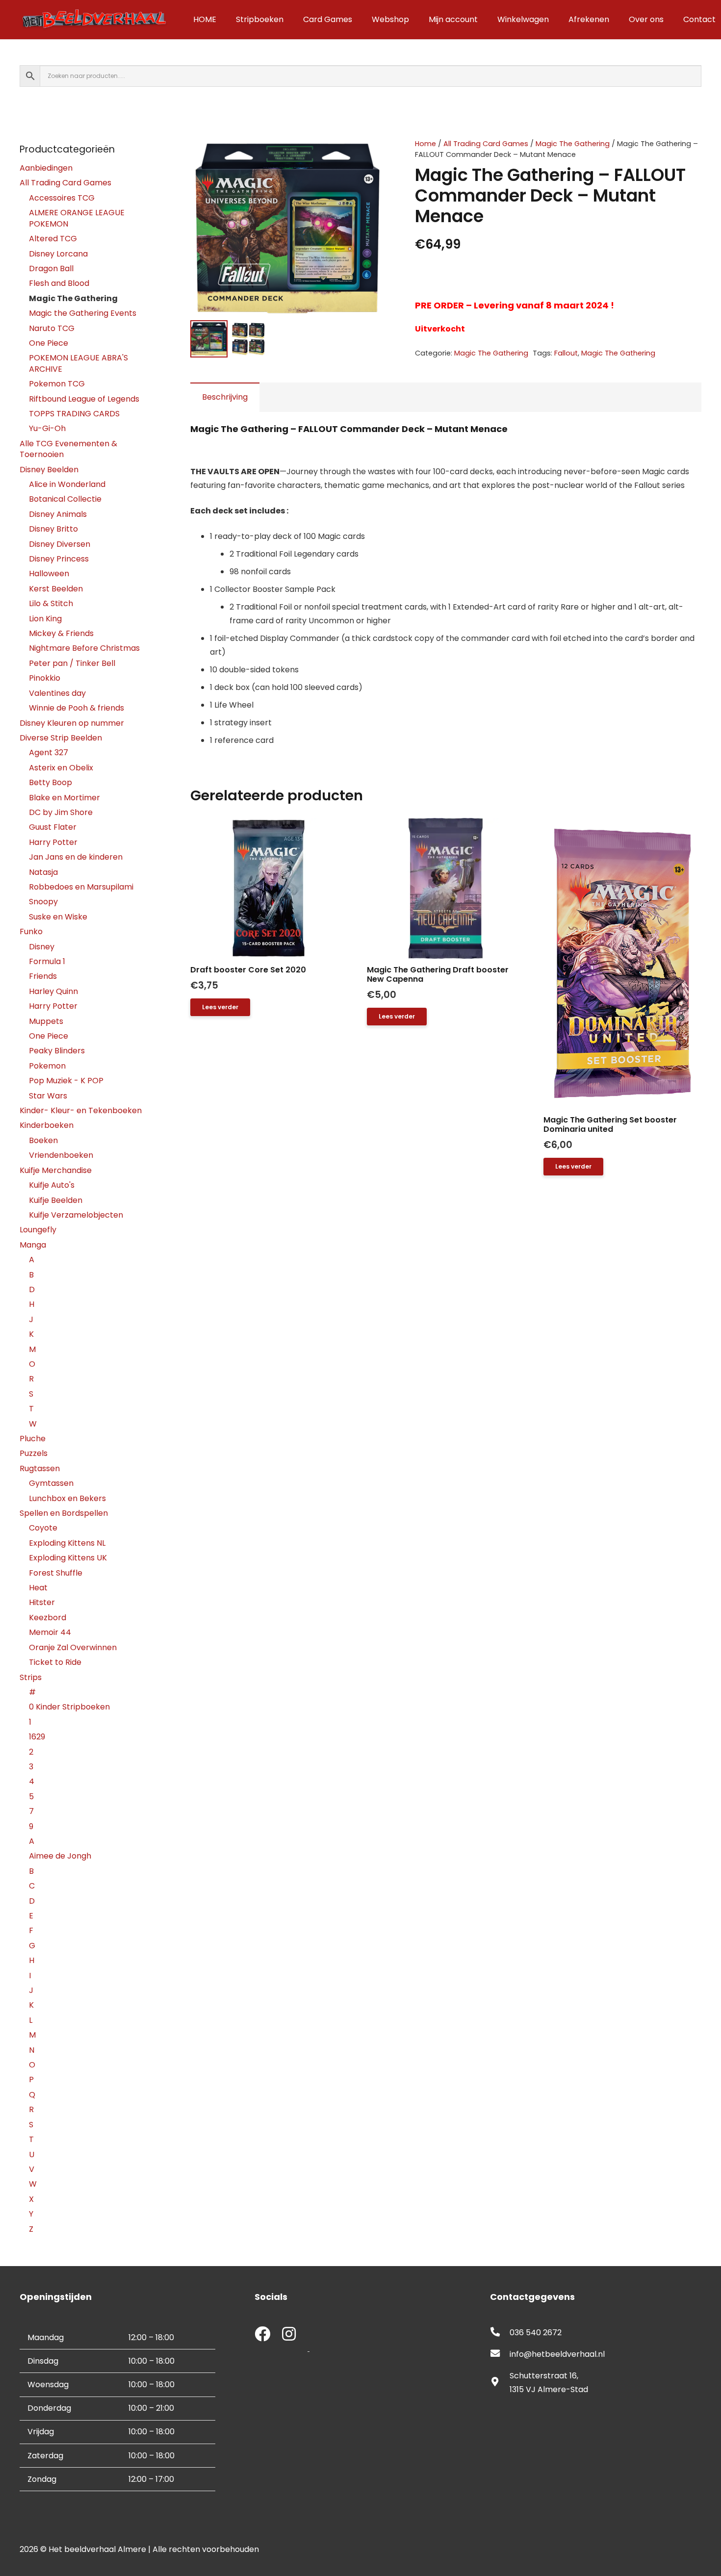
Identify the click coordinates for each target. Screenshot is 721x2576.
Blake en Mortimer (64, 798)
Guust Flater (53, 827)
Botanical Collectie (65, 499)
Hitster (42, 1602)
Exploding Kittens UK (68, 1558)
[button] (369, 154)
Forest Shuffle (56, 1573)
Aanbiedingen (46, 168)
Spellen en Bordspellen (64, 1513)
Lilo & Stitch (51, 603)
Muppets (46, 1021)
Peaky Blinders (57, 1051)
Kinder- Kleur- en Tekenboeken (81, 1110)
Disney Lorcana (58, 254)
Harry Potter (53, 842)
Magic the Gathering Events (83, 313)
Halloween (49, 574)
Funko (31, 931)
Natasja (43, 872)
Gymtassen (51, 1483)
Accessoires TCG (62, 198)
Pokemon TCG (57, 384)
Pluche (33, 1439)
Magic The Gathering (573, 144)
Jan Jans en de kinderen (76, 857)
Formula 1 (47, 961)
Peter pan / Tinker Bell (72, 663)
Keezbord (48, 1618)
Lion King (45, 619)
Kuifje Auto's (52, 1185)
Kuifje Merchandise (56, 1170)
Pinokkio (45, 678)
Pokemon (47, 1066)
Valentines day (57, 693)
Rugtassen (40, 1468)
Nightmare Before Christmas (84, 648)
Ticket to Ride (55, 1662)
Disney (42, 947)
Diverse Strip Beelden (61, 738)
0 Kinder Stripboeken (69, 1707)
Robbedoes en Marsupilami (81, 887)
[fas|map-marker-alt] (500, 2383)
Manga (33, 1245)
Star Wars (48, 1096)
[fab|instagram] (289, 2335)
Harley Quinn (53, 991)
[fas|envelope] (500, 2354)
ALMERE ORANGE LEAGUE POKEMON (77, 218)
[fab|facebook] (262, 2335)
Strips (31, 1677)
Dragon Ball (51, 268)
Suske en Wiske (58, 917)
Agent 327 (49, 752)
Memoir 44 (50, 1632)
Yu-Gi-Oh (47, 428)
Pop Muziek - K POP (66, 1081)
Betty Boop (51, 782)
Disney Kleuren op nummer (72, 723)
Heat (38, 1588)
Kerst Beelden (56, 589)
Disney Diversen (60, 544)
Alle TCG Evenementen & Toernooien (68, 449)
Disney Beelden (49, 470)
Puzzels (34, 1453)
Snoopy (43, 902)
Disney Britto (53, 529)
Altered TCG (53, 239)
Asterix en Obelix (61, 768)
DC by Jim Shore (61, 812)
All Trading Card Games (486, 144)
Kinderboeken (47, 1125)
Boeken (43, 1140)
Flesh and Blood (59, 283)
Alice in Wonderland (67, 484)
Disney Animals (58, 514)
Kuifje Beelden (56, 1200)
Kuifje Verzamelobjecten (76, 1215)
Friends (43, 976)
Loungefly (38, 1230)
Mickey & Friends (61, 633)
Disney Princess (59, 559)
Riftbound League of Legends (84, 399)
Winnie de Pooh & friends (77, 708)
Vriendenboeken (61, 1155)
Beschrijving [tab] (225, 397)
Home (425, 144)
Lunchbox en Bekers (67, 1498)
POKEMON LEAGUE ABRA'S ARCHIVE (78, 363)
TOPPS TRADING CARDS (74, 414)
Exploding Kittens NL (67, 1543)
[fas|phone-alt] (500, 2333)
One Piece (49, 343)
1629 (37, 1737)
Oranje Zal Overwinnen (73, 1647)
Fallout (566, 353)
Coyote (43, 1528)
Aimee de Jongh (60, 1856)
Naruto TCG (52, 328)
